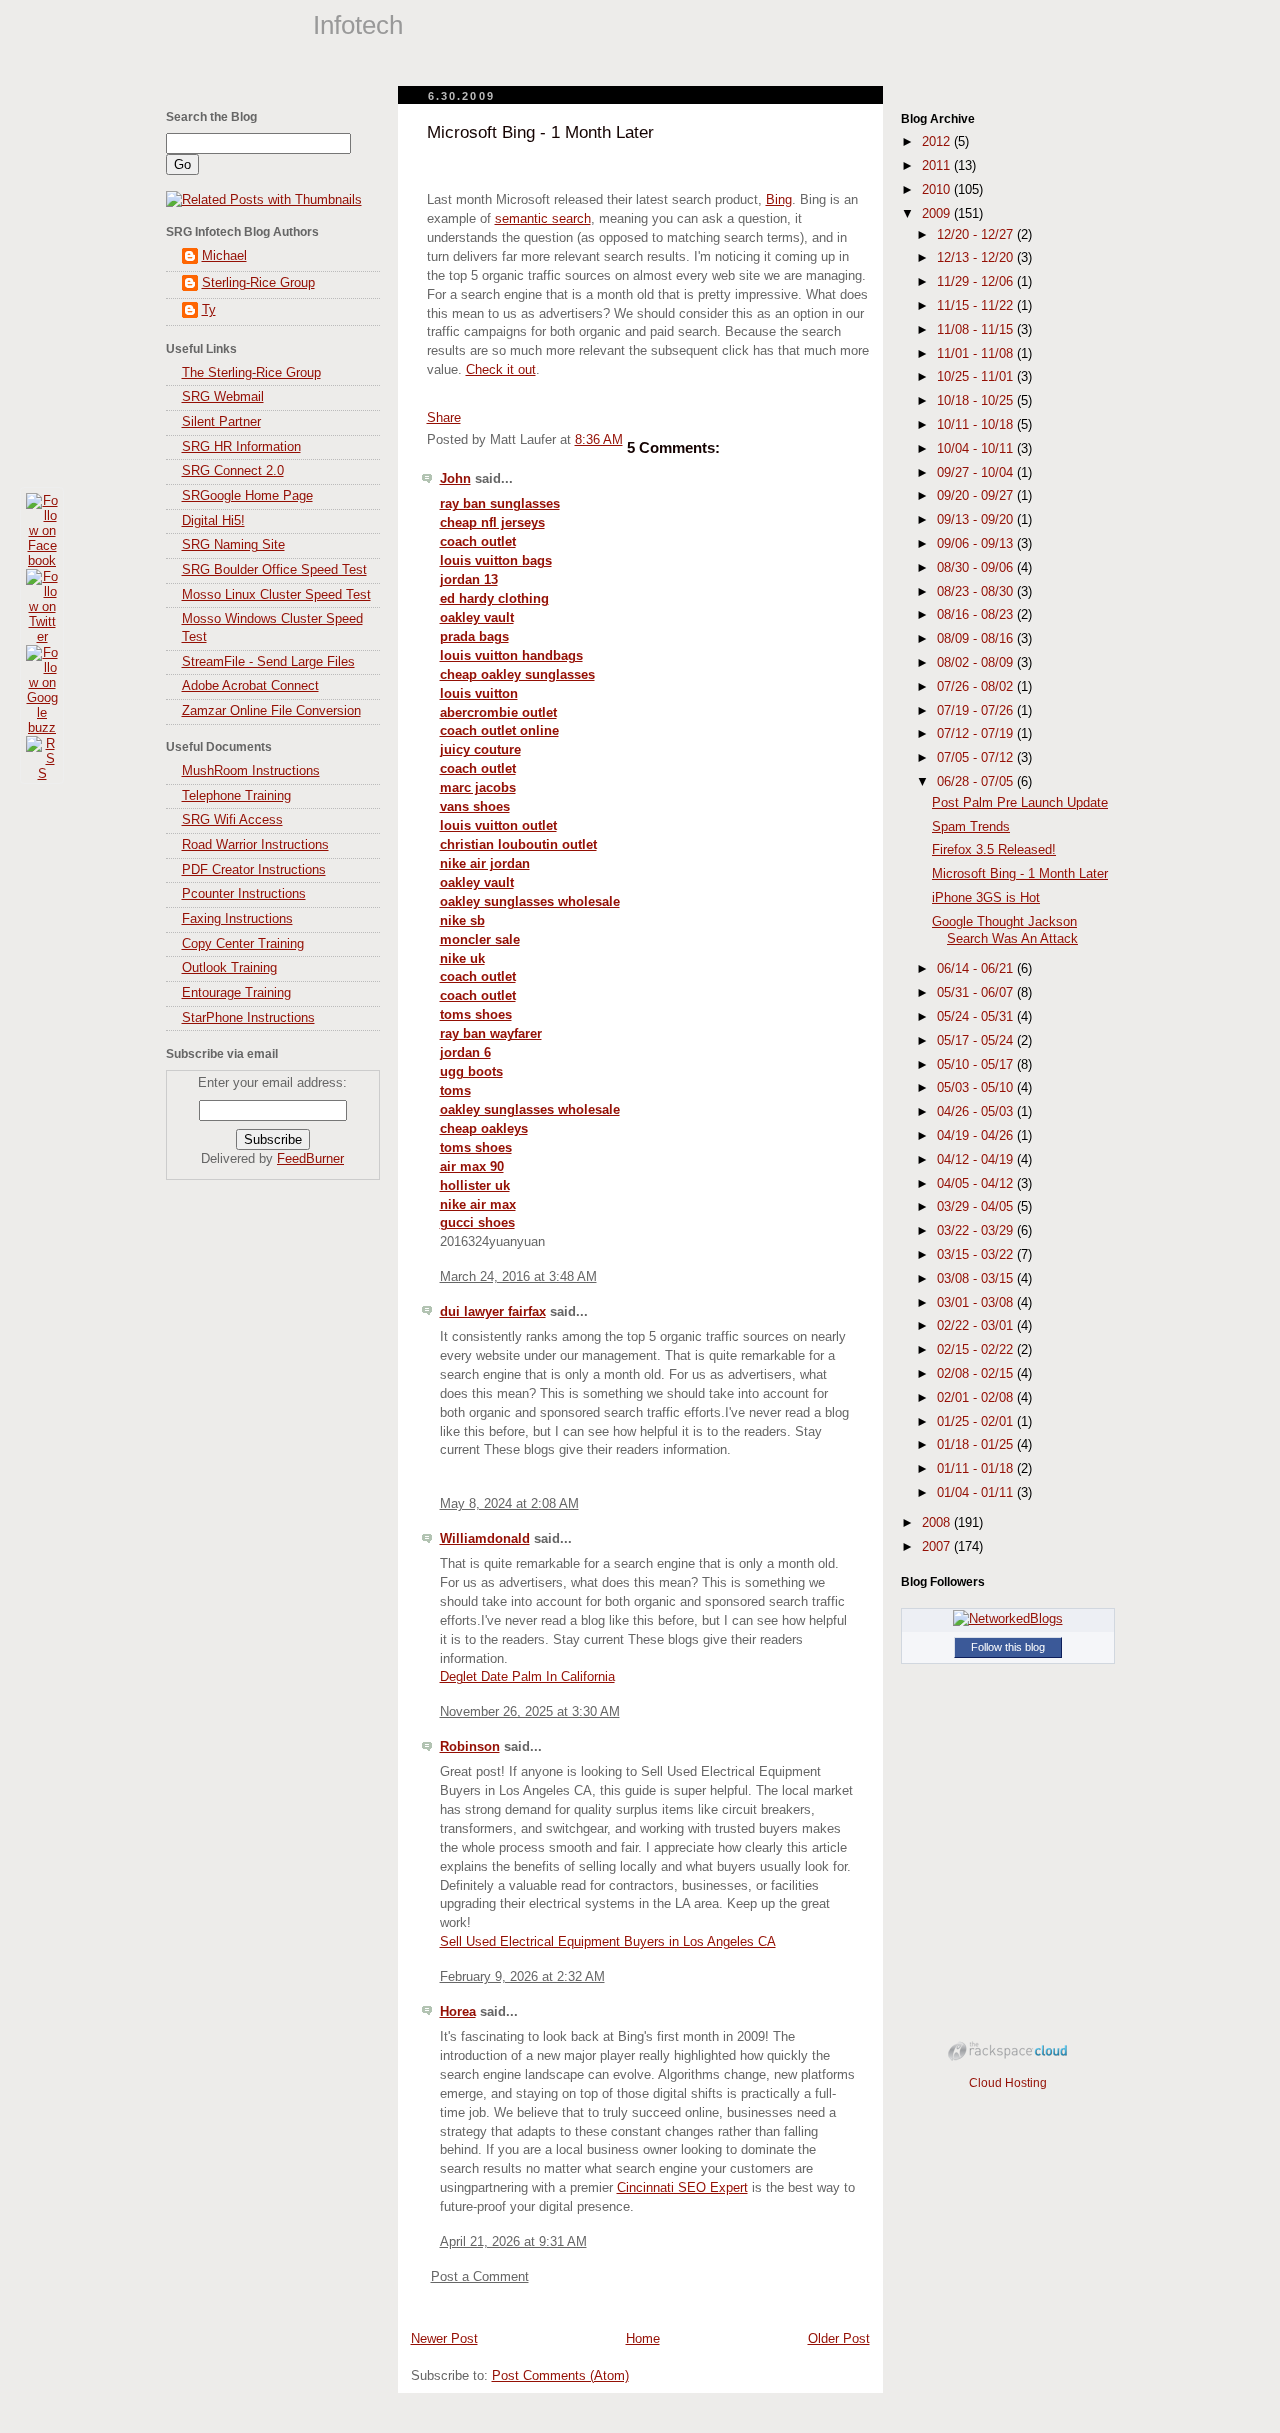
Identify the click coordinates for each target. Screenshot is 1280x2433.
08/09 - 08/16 (977, 639)
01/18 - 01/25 (977, 1445)
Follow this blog (1008, 1647)
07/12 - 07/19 (977, 734)
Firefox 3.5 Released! (994, 850)
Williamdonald (485, 1539)
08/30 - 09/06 (977, 568)
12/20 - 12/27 (977, 235)
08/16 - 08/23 (977, 615)
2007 (938, 1547)
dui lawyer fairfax (493, 1312)
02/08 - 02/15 (977, 1374)
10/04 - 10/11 (977, 449)
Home (643, 2339)
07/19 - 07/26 (977, 711)
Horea (458, 2012)
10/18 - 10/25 (977, 401)
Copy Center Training (243, 944)
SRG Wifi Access (232, 820)
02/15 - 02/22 (977, 1350)
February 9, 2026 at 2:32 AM (522, 1977)
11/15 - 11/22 (977, 306)
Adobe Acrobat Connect (250, 686)
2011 (938, 166)
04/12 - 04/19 (977, 1160)
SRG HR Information (241, 447)
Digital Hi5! (213, 521)
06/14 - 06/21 (977, 969)
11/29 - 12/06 (977, 282)
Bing (779, 200)
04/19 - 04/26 (977, 1136)
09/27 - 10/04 (977, 473)
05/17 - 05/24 (977, 1041)
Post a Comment (480, 2277)
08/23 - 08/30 (977, 592)
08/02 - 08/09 (977, 663)
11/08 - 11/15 (977, 330)
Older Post (839, 2339)
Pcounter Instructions (244, 894)
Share (444, 418)
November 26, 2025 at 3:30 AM (530, 1712)
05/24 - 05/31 (977, 1017)
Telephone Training (236, 796)
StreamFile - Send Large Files (268, 662)
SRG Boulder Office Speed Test (274, 570)
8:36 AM (599, 440)
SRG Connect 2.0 (233, 471)
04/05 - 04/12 (977, 1184)
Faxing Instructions (237, 919)
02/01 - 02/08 (977, 1398)
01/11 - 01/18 (977, 1469)
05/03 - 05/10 (977, 1088)
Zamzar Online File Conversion (271, 711)
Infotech (358, 25)
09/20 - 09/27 (977, 496)
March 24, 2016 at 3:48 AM (518, 1277)
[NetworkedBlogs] (1008, 1619)
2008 (938, 1523)
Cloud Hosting (1008, 2083)
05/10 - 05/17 (977, 1065)
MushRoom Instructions (251, 771)
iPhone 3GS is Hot (986, 898)
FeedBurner (310, 1159)
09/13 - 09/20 (977, 520)
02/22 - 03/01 (977, 1326)
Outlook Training (229, 968)
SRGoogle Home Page (247, 496)
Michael (224, 256)
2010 (938, 190)
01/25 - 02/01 (977, 1422)
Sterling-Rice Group (258, 283)
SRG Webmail (223, 397)
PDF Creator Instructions (254, 870)
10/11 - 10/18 (977, 425)
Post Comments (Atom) (560, 2376)
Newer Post (444, 2339)
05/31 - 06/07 (977, 993)
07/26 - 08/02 (977, 687)
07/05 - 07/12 (977, 758)
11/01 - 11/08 (977, 354)
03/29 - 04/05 (977, 1207)
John (455, 479)
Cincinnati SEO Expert (682, 2188)
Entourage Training (236, 993)
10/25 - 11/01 (977, 377)
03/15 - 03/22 (977, 1255)
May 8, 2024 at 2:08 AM (509, 1504)
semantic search (543, 219)
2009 (938, 214)
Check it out (501, 370)
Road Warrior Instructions (255, 845)
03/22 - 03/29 (977, 1231)
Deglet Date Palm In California (527, 1677)
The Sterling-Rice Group (251, 373)
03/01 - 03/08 (977, 1303)
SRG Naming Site (233, 545)
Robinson (470, 1747)
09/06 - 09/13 (977, 544)
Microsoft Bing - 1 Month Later (540, 132)
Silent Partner (221, 422)
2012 (938, 142)
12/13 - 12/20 (977, 258)
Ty (209, 310)
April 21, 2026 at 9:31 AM (513, 2242)
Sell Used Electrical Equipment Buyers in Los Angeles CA (608, 1942)
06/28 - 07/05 (977, 782)
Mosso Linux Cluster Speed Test (276, 595)
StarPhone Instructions (248, 1018)
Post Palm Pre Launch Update (1020, 803)
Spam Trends (971, 827)
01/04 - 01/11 (977, 1493)
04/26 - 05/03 (977, 1112)
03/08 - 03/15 (977, 1279)
